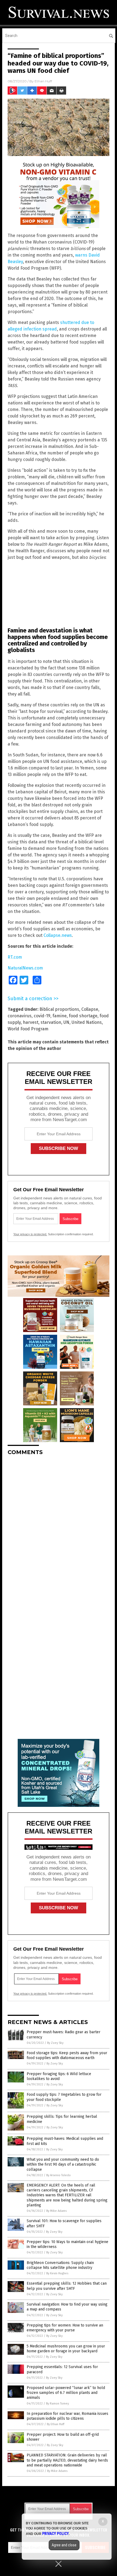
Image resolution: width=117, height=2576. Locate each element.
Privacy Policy (56, 2534)
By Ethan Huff (56, 2424)
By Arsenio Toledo (59, 2175)
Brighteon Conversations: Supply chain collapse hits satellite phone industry (60, 2265)
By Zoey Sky (55, 2043)
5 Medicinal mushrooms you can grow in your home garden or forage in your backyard (66, 2349)
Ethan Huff (43, 81)
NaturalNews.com (25, 968)
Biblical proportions (59, 1009)
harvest (31, 1022)
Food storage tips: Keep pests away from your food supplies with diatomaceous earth (67, 2055)
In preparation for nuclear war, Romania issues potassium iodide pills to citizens (67, 2416)
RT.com (15, 957)
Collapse (90, 1009)
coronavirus (20, 1016)
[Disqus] (59, 1528)
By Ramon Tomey (57, 2404)
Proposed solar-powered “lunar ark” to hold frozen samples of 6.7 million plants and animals (66, 2393)
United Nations (87, 1022)
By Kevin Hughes (57, 2273)
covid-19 (42, 1016)
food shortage (83, 1016)
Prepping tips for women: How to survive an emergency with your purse (65, 2328)
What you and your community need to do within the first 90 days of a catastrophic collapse (63, 2164)
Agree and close (64, 2545)
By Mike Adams (56, 2211)
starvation (51, 1022)
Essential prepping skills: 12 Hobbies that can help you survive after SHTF (67, 2286)
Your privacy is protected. (30, 1234)
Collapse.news (58, 935)
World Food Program (28, 1029)
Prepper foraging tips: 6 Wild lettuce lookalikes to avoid (59, 2076)
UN (66, 1022)
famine (60, 1016)
